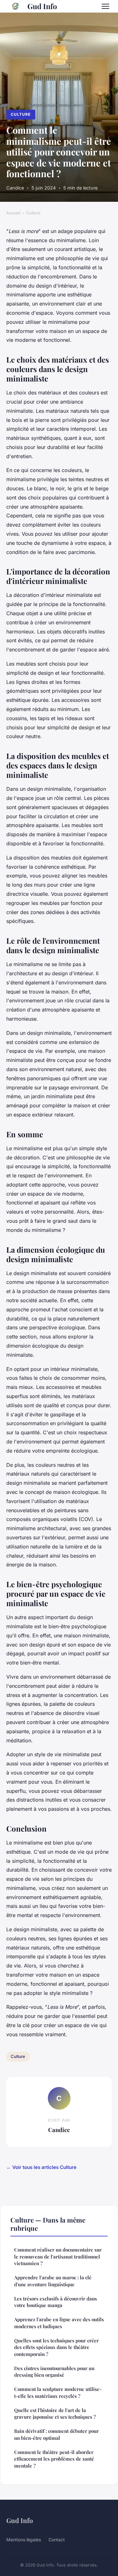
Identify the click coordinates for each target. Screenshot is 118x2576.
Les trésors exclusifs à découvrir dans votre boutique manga (56, 2302)
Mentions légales (24, 2540)
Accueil (13, 213)
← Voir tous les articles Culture (41, 2167)
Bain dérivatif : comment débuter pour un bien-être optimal (56, 2434)
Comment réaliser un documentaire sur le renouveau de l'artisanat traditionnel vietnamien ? (58, 2256)
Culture (21, 114)
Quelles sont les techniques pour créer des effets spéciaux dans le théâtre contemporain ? (56, 2347)
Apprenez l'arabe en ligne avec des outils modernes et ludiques (59, 2323)
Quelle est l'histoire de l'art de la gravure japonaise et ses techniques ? (55, 2413)
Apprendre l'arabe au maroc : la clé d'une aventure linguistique (53, 2281)
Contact (57, 2540)
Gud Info (42, 6)
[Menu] (105, 6)
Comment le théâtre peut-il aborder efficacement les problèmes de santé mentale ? (54, 2459)
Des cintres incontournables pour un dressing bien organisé (54, 2372)
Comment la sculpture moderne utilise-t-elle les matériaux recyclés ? (58, 2392)
